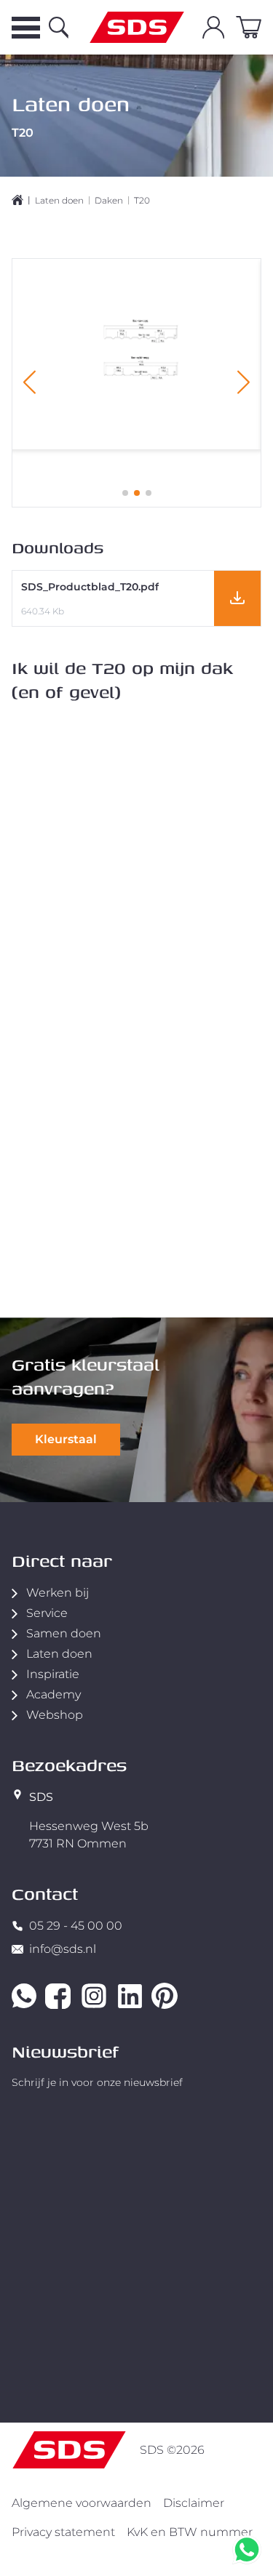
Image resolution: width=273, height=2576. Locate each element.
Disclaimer (194, 2503)
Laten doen (59, 200)
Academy (54, 1694)
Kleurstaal (66, 1439)
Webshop (55, 1715)
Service (47, 1613)
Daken (109, 200)
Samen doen (64, 1633)
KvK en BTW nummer (190, 2532)
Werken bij (58, 1593)
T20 (142, 200)
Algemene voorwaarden (82, 2503)
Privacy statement (63, 2532)
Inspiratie (53, 1674)
